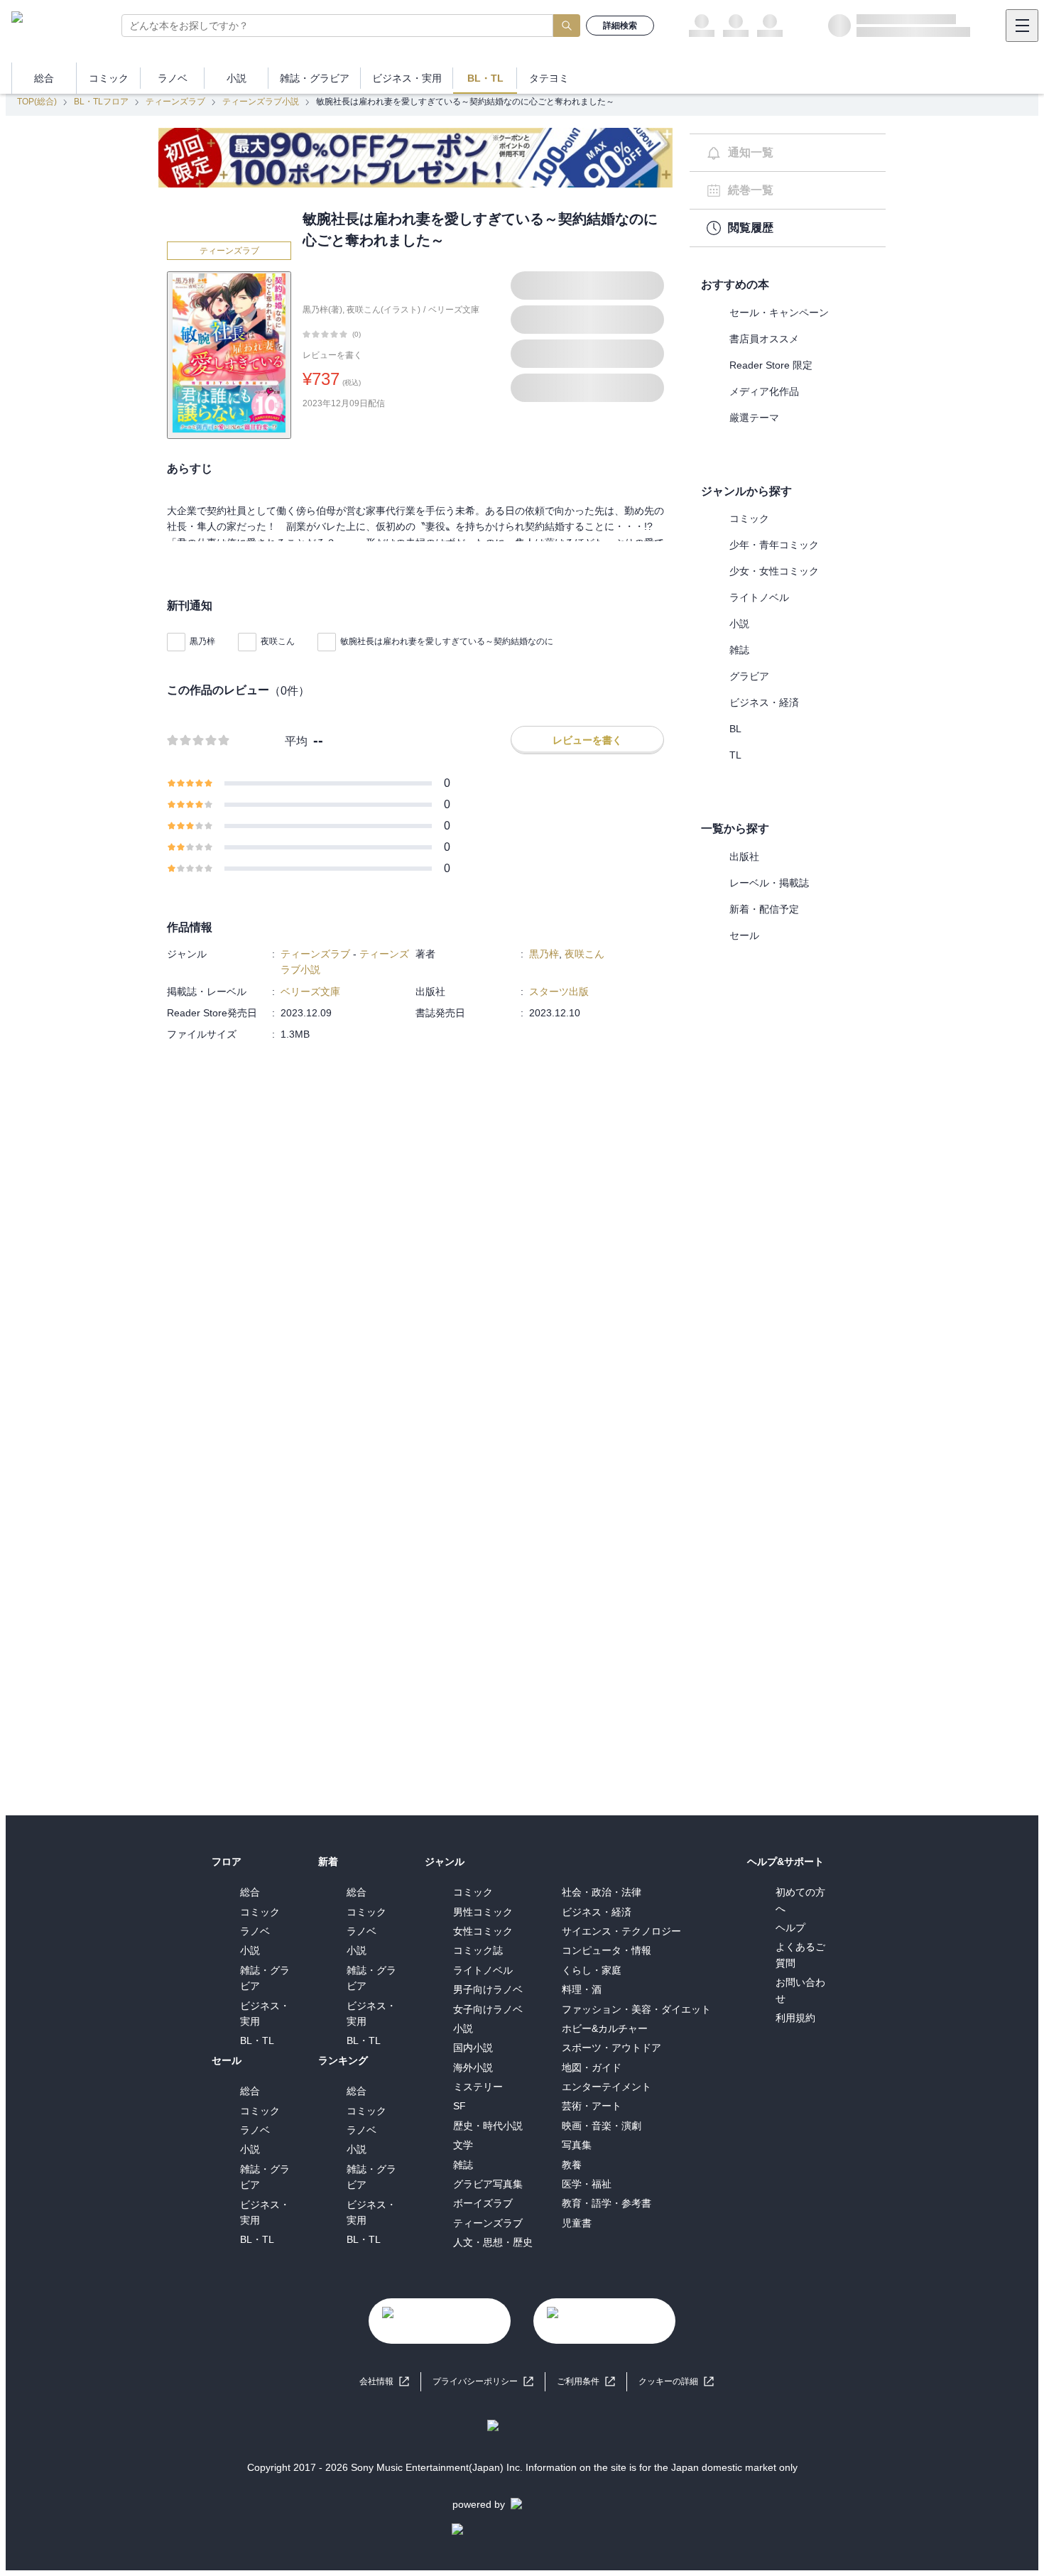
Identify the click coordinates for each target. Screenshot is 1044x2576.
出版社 (744, 857)
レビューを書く (332, 355)
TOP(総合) (37, 102)
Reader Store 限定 (771, 365)
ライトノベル (759, 597)
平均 (296, 741)
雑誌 (739, 650)
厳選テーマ (754, 418)
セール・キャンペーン (779, 313)
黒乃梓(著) (322, 310)
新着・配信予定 (764, 909)
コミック (749, 518)
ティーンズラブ (175, 102)
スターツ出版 (559, 991)
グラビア (749, 676)
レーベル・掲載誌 (769, 883)
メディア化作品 (764, 391)
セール (744, 935)
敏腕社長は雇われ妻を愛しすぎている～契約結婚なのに (447, 641)
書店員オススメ (764, 339)
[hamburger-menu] (1022, 26)
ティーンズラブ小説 (261, 102)
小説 (739, 624)
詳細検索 (620, 26)
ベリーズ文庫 (454, 310)
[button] (676, 2382)
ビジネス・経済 (764, 702)
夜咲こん (278, 641)
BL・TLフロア (101, 102)
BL (735, 729)
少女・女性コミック (774, 571)
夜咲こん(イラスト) (384, 310)
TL (735, 755)
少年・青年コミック (774, 545)
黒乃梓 (202, 641)
